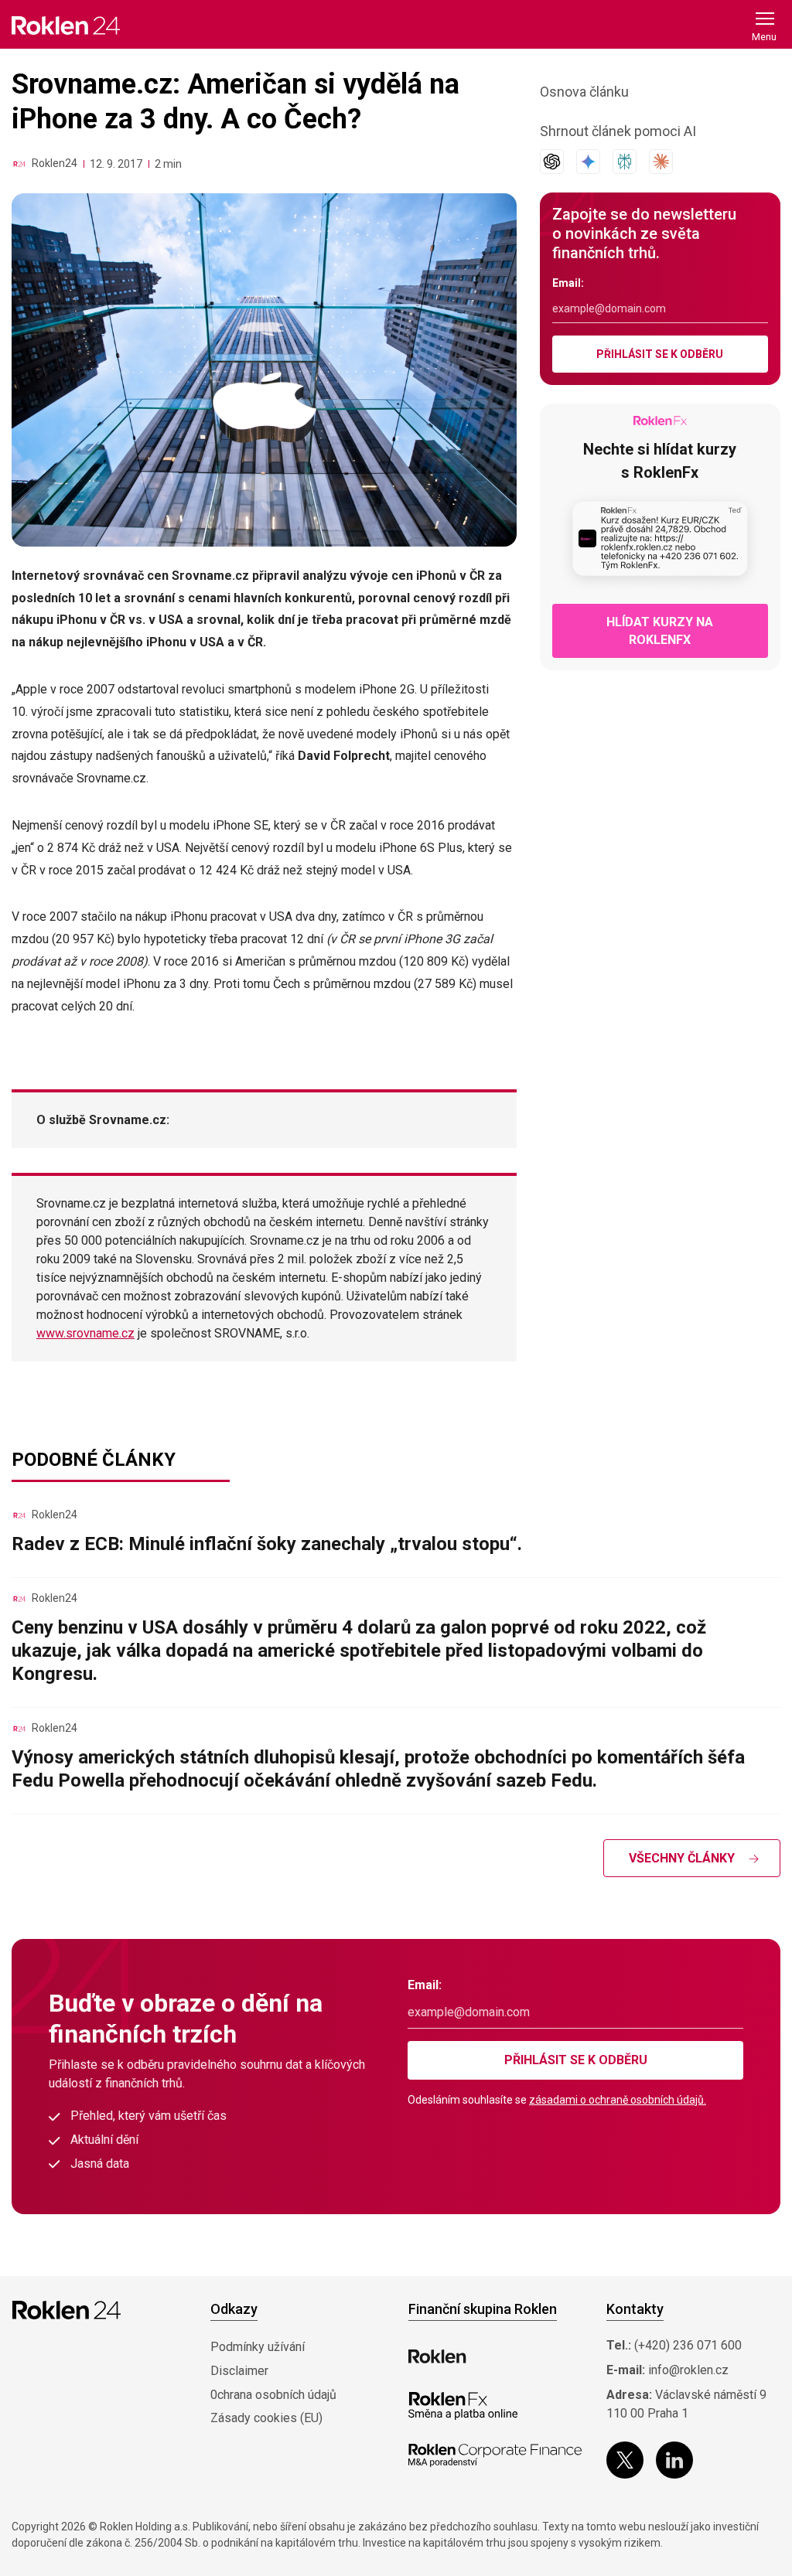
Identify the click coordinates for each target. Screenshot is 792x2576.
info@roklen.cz (688, 2370)
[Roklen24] (19, 164)
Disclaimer (239, 2371)
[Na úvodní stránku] (66, 25)
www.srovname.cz (85, 1333)
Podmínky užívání (258, 2347)
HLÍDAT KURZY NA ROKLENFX (660, 631)
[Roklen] (437, 2356)
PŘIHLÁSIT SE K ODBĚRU (660, 354)
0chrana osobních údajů (273, 2395)
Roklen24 (55, 163)
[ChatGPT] (552, 162)
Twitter (625, 2460)
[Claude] (661, 162)
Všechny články (682, 1858)
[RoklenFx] (463, 2406)
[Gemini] (588, 162)
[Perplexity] (625, 162)
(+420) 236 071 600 (688, 2345)
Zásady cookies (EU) (266, 2418)
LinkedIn (674, 2460)
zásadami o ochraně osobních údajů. (618, 2100)
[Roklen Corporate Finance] (495, 2455)
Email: (568, 283)
